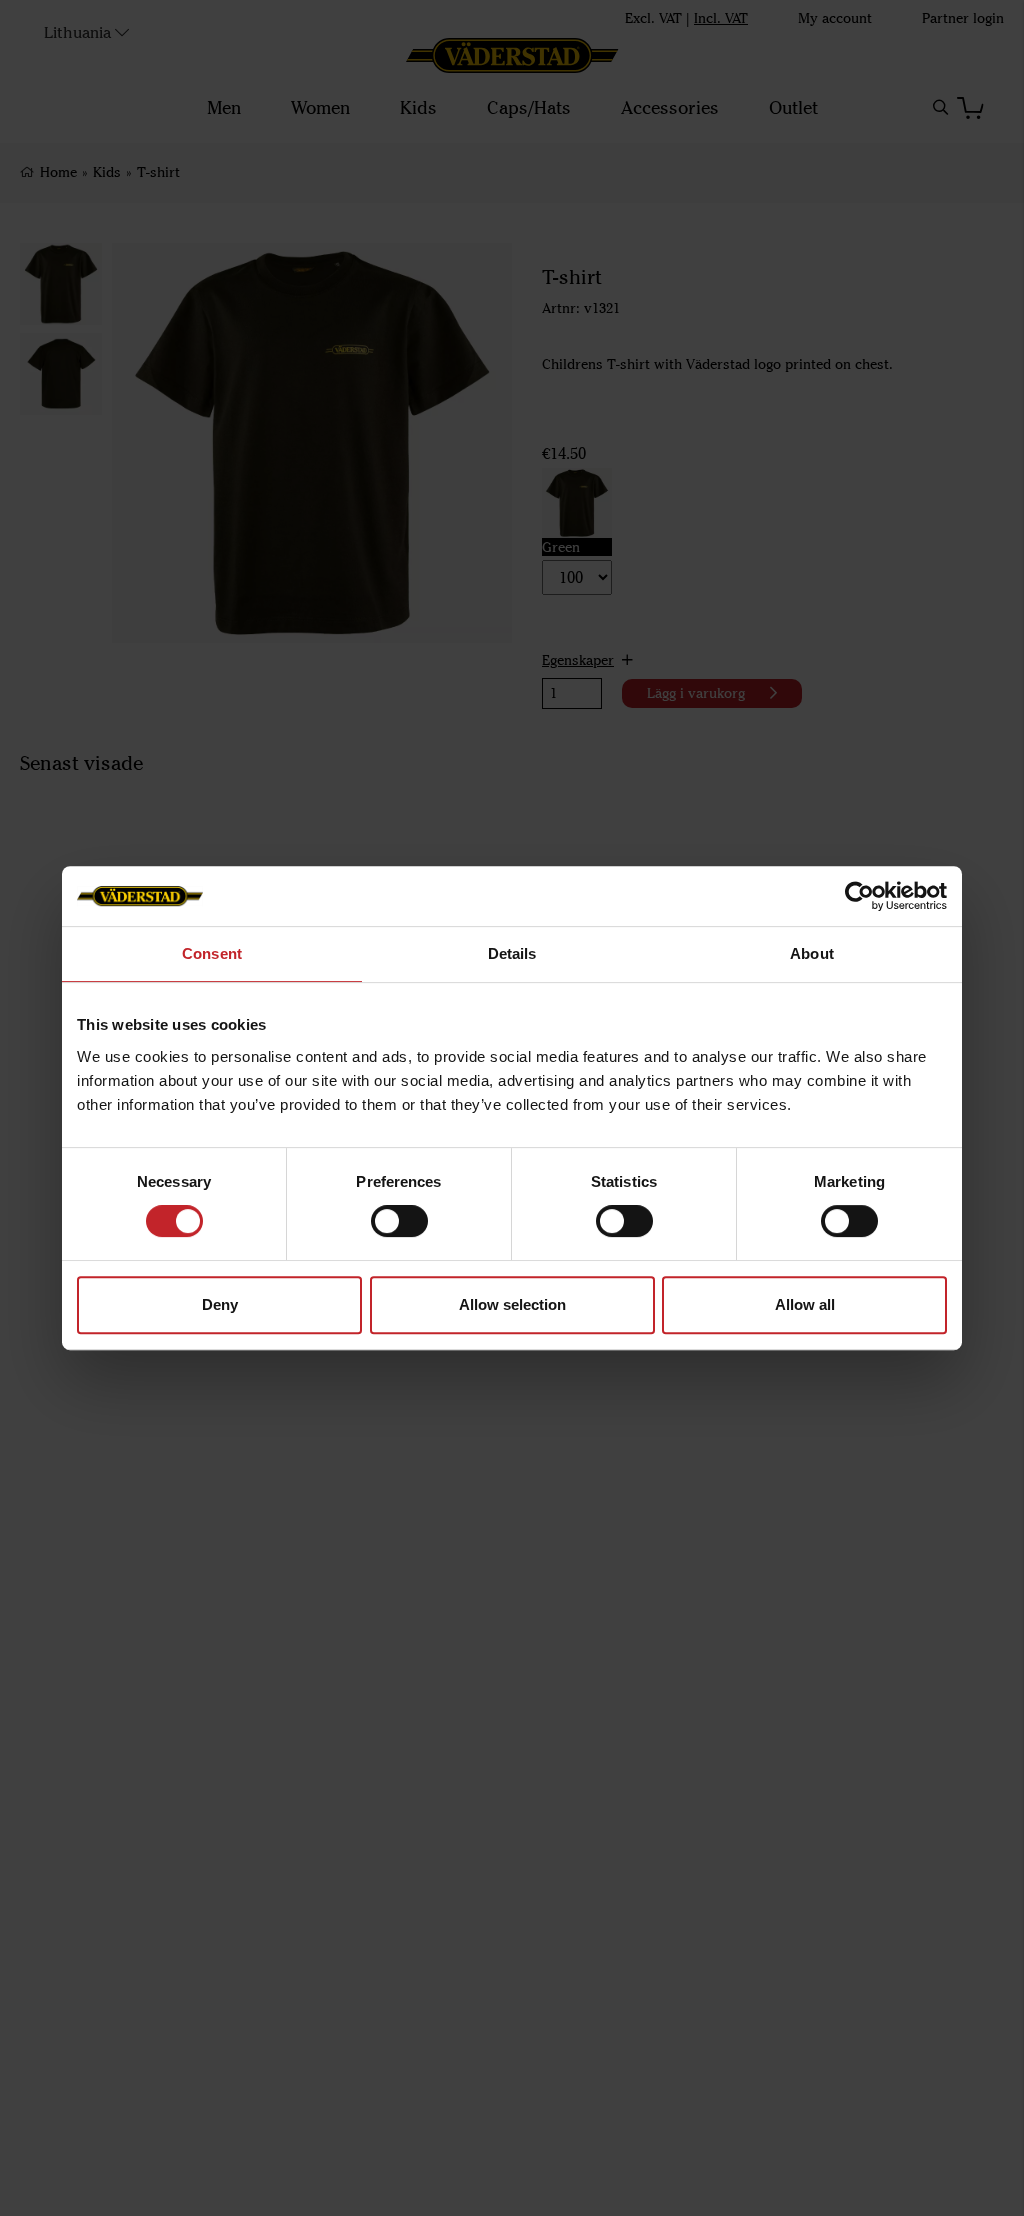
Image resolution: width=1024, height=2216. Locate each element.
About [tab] (812, 953)
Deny (220, 1304)
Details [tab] (512, 953)
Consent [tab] (212, 953)
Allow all (805, 1304)
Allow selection (512, 1304)
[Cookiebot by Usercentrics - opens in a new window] (859, 896)
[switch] (399, 1221)
